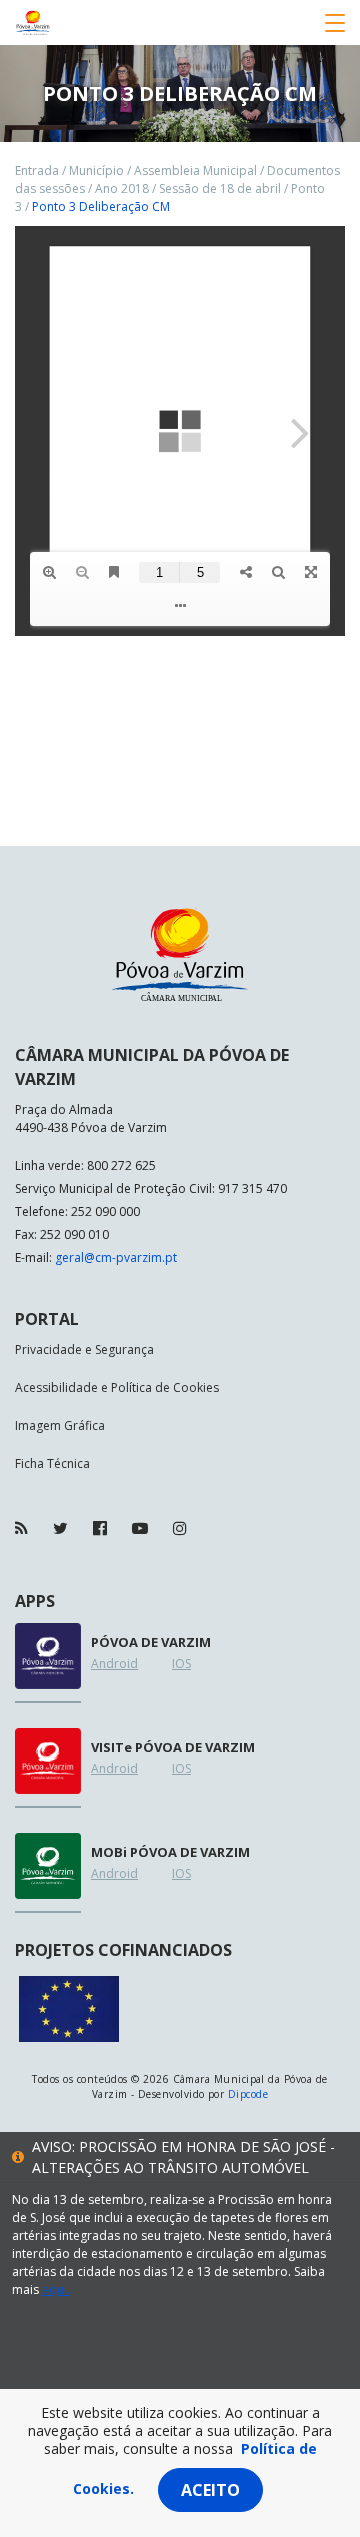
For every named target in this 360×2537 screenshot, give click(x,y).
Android (114, 1663)
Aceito (210, 2490)
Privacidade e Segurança (84, 1349)
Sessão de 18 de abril (220, 188)
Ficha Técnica (52, 1463)
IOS (181, 1663)
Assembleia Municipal (195, 170)
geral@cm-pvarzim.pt (116, 1257)
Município (96, 170)
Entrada (37, 170)
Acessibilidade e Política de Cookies (117, 1387)
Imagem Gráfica (60, 1425)
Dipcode (248, 2094)
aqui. (56, 2289)
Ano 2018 (122, 188)
